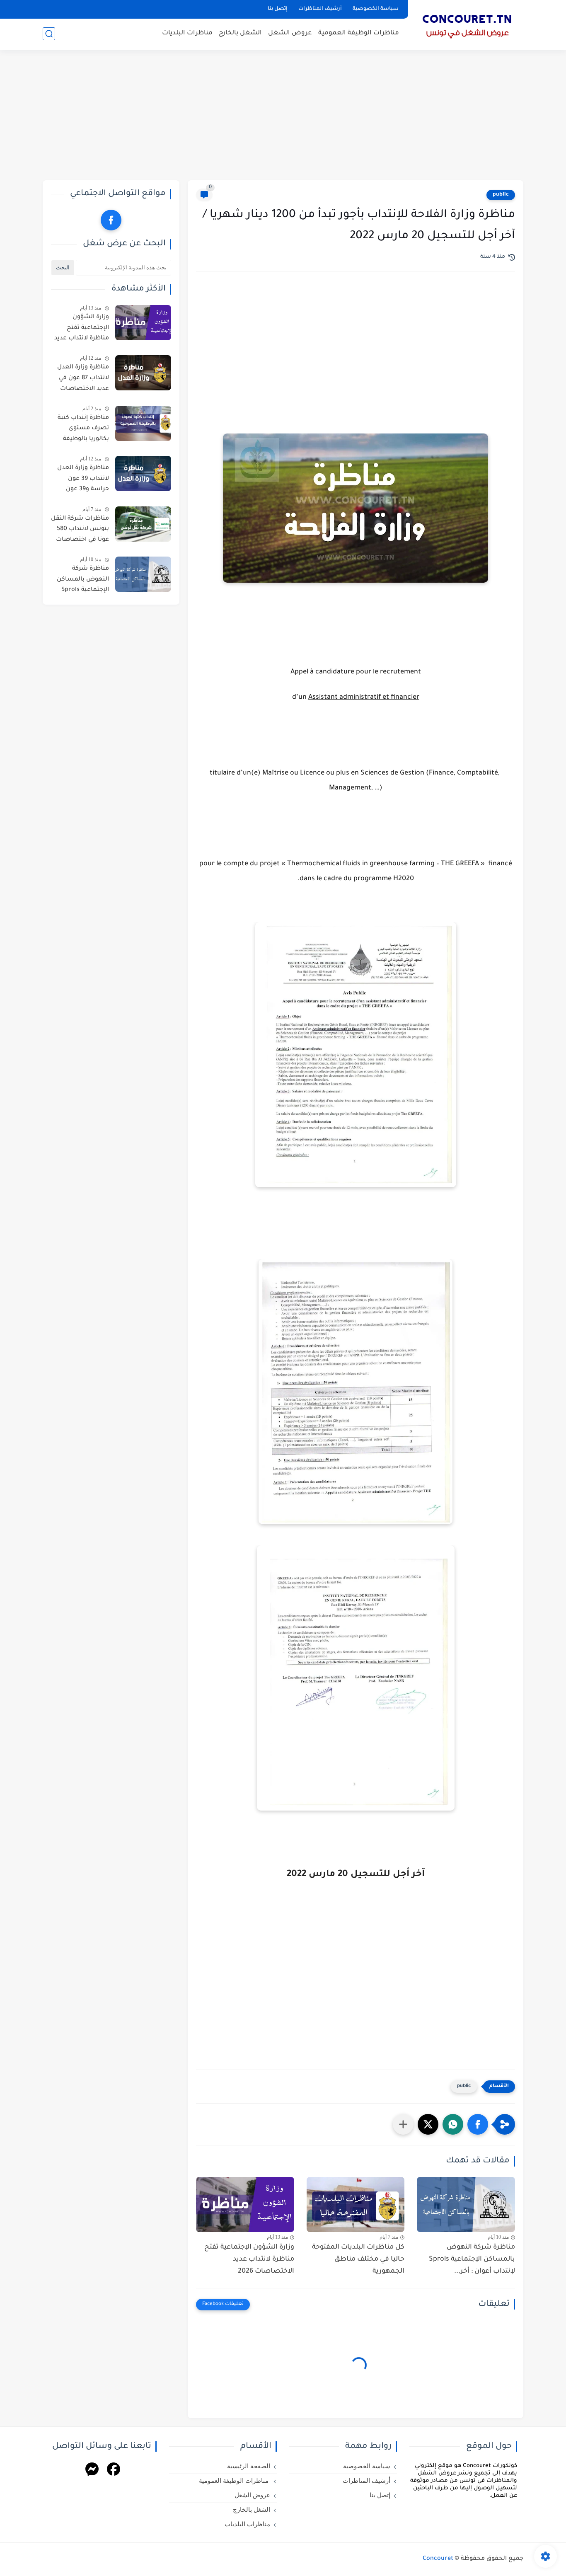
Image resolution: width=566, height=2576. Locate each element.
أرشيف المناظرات (320, 9)
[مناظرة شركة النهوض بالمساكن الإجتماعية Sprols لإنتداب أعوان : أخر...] (466, 2204)
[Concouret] (467, 24)
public (501, 195)
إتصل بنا (278, 9)
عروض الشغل (290, 33)
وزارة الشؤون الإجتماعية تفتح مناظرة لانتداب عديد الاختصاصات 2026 (249, 2259)
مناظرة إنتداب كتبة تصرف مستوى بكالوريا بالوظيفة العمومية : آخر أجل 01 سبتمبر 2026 (80, 430)
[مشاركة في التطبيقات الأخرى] (403, 2124)
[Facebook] (114, 2471)
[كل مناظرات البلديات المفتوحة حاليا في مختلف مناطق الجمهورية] (356, 2204)
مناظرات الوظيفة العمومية (359, 33)
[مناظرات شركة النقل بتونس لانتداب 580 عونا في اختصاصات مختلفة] (143, 524)
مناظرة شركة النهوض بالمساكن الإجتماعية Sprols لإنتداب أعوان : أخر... (472, 2259)
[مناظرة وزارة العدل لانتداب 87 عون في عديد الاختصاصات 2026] (143, 373)
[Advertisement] (283, 116)
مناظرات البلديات (187, 33)
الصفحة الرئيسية (249, 2466)
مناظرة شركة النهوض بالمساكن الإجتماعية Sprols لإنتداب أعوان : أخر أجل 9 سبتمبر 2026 (82, 581)
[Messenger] (92, 2471)
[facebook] (111, 220)
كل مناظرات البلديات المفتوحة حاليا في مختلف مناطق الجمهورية (358, 2259)
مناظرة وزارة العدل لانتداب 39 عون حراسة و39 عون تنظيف (83, 480)
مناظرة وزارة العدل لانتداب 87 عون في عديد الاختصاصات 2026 (83, 380)
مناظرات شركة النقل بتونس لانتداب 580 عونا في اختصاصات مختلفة (80, 531)
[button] (478, 2124)
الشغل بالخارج (240, 33)
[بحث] (49, 34)
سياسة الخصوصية (376, 9)
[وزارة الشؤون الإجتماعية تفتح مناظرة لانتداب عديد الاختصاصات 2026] (245, 2204)
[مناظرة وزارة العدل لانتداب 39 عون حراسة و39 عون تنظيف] (143, 473)
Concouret (438, 2559)
